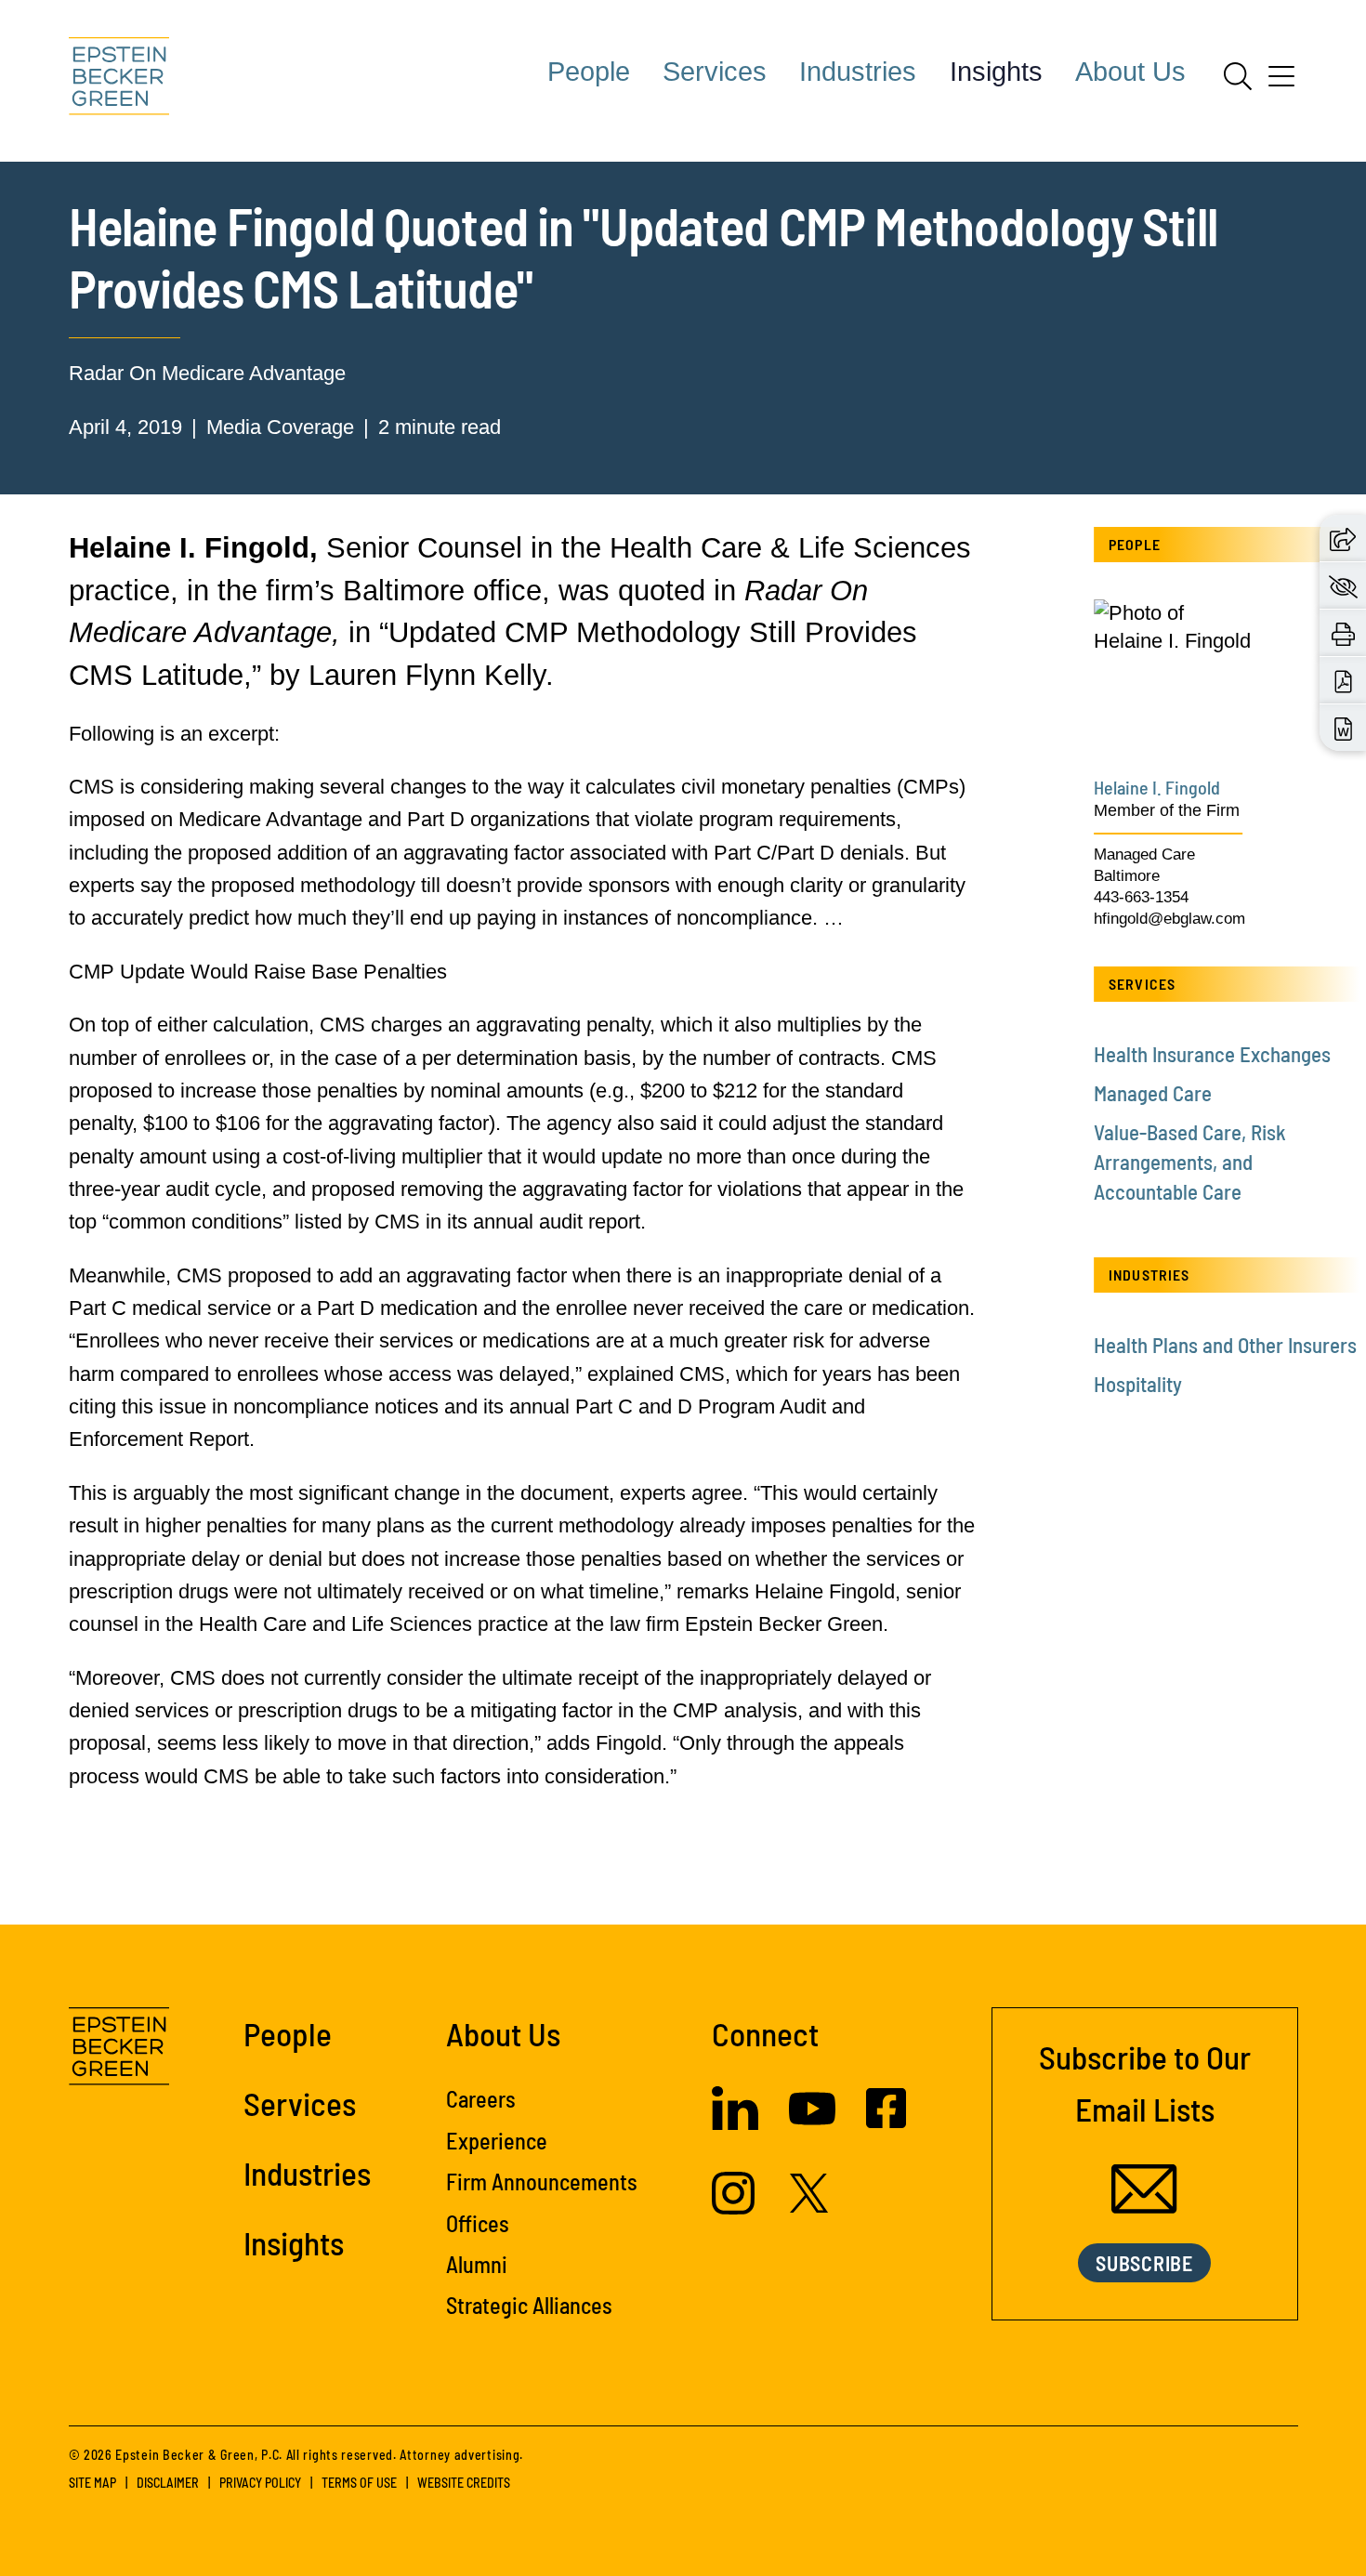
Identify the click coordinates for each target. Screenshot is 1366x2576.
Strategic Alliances (529, 2305)
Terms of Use (359, 2483)
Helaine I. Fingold (1157, 787)
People (589, 72)
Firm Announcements (542, 2182)
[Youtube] (812, 2125)
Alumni (477, 2264)
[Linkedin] (735, 2123)
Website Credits (464, 2483)
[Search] (1238, 76)
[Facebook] (886, 2121)
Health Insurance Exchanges (1212, 1054)
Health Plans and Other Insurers (1225, 1345)
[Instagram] (736, 2208)
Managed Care (1144, 854)
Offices (478, 2223)
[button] (1343, 538)
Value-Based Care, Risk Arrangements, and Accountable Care (1190, 1162)
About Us (1130, 72)
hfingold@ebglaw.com (1169, 919)
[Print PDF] (1343, 681)
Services (715, 72)
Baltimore (1127, 876)
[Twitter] (809, 2206)
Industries (858, 72)
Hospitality (1138, 1384)
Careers (481, 2099)
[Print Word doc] (1343, 728)
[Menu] (1281, 83)
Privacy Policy (260, 2483)
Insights (996, 72)
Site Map (92, 2483)
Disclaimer (168, 2483)
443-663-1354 (1141, 897)
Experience (497, 2141)
